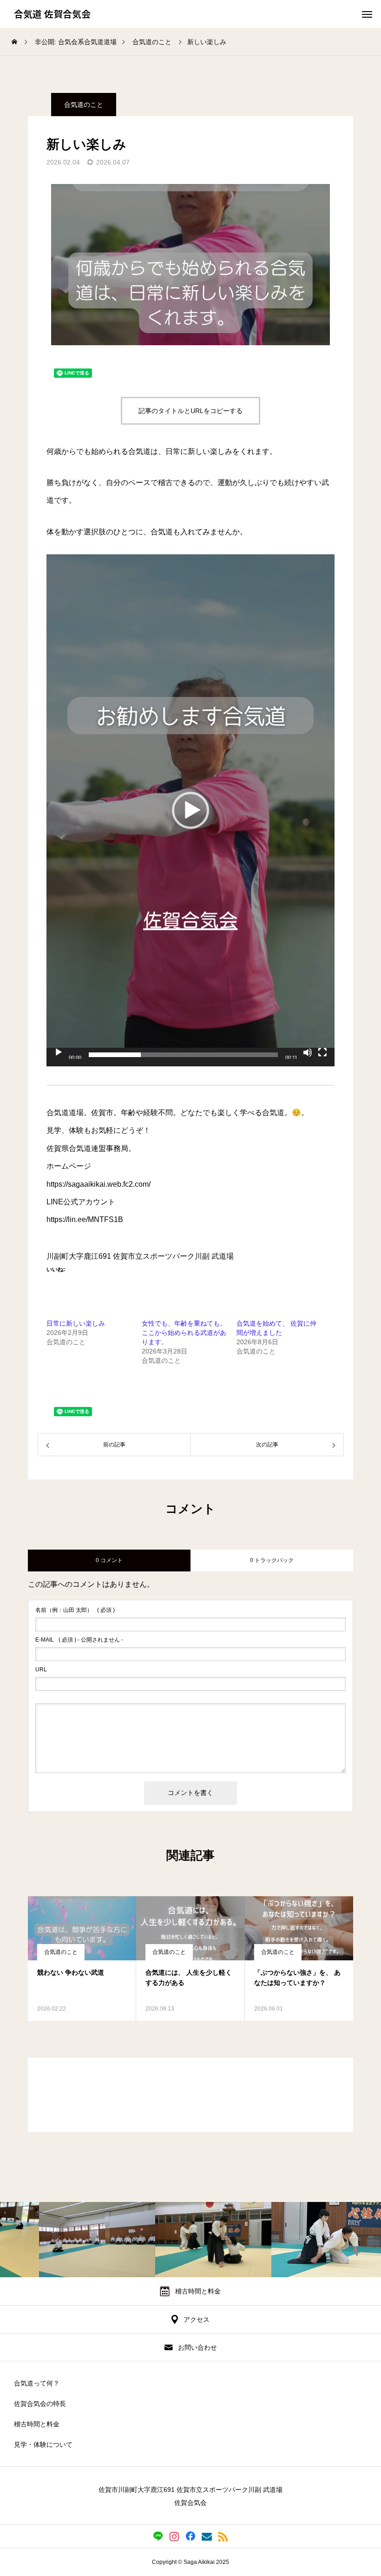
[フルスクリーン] (322, 1052)
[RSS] (223, 2536)
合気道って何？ (37, 2383)
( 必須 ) (75, 1610)
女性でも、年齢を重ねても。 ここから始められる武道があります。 (184, 1333)
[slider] (183, 1055)
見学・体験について (43, 2445)
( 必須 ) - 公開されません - (79, 1640)
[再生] (59, 1052)
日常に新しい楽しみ (76, 1323)
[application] (190, 810)
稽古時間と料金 (37, 2424)
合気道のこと (84, 105)
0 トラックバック (272, 1560)
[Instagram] (174, 2536)
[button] (190, 810)
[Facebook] (191, 2536)
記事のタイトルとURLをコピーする (190, 411)
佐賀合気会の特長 (40, 2404)
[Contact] (207, 2536)
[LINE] (158, 2536)
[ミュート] (308, 1052)
